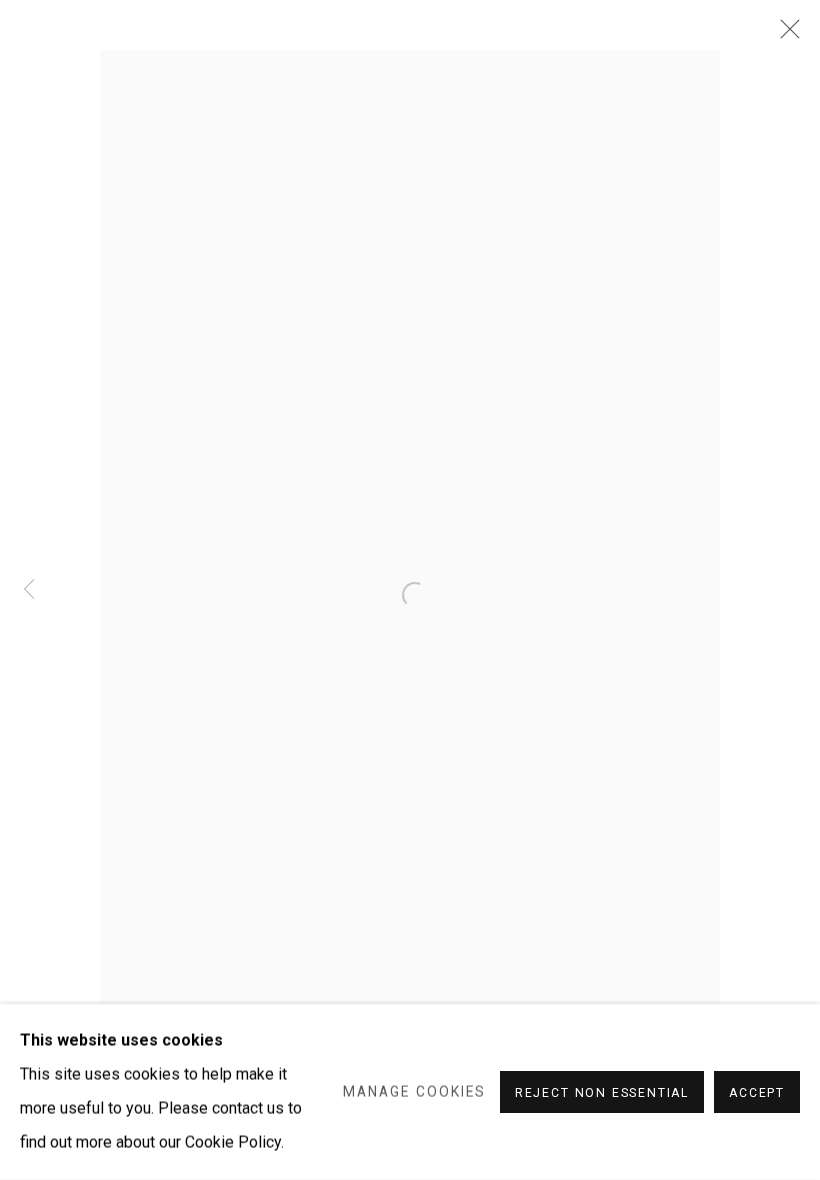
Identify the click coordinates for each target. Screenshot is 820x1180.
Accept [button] (757, 1093)
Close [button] (785, 35)
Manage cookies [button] (414, 1092)
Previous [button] (29, 590)
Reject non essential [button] (602, 1093)
